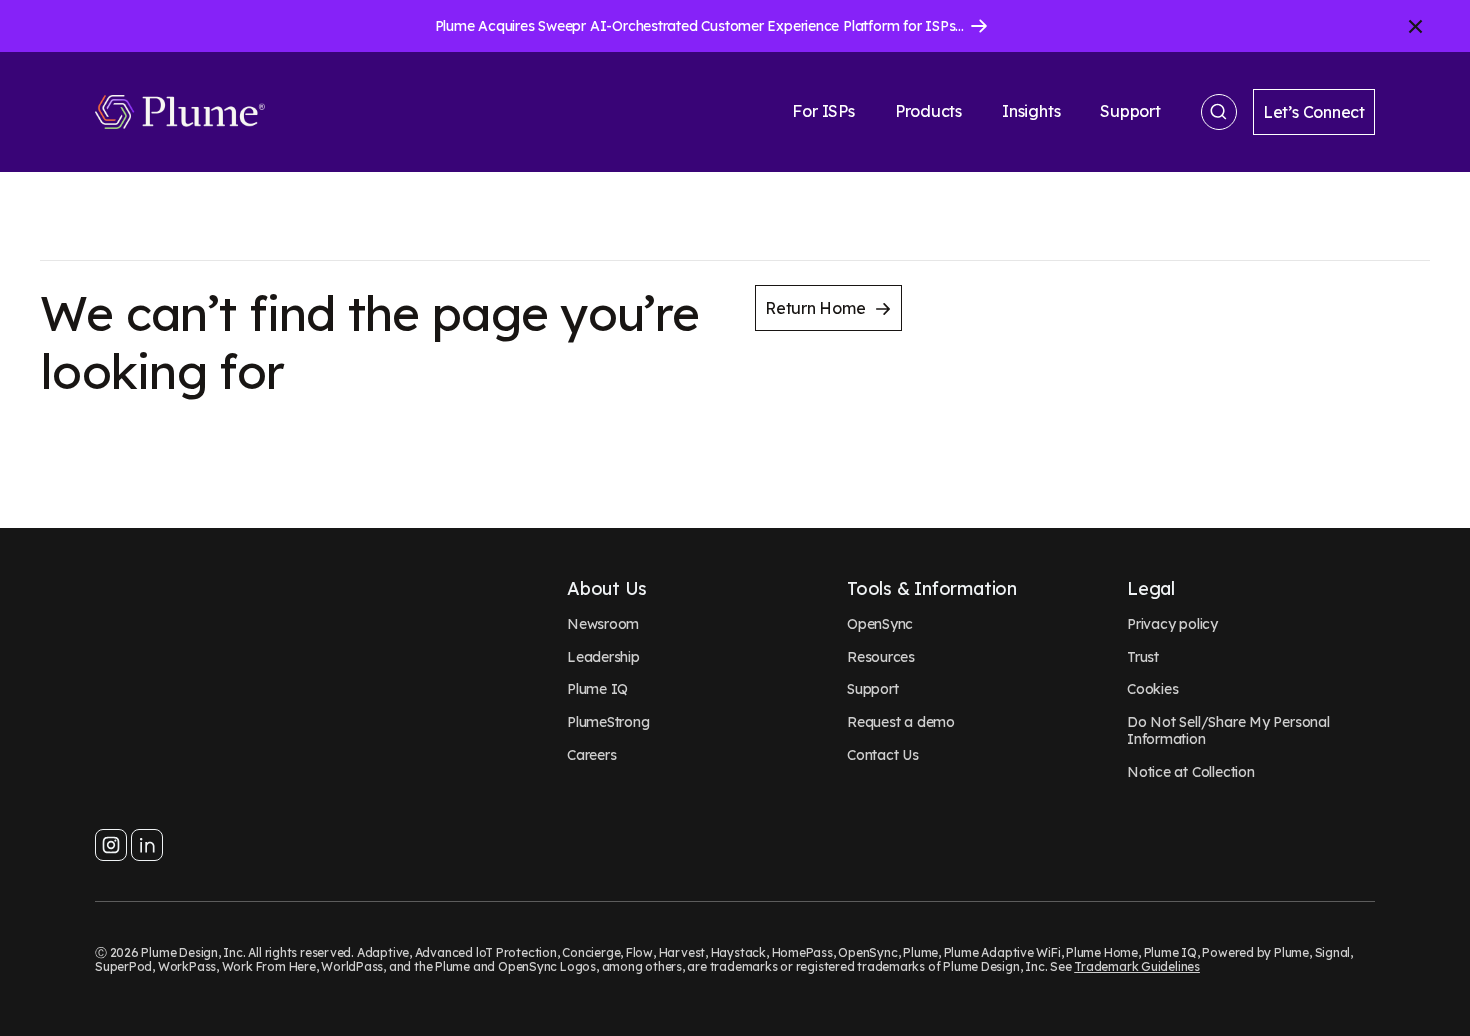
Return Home (815, 308)
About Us (607, 589)
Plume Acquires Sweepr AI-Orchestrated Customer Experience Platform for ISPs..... (702, 26)
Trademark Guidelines (1137, 966)
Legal (1151, 589)
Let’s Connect (1314, 112)
